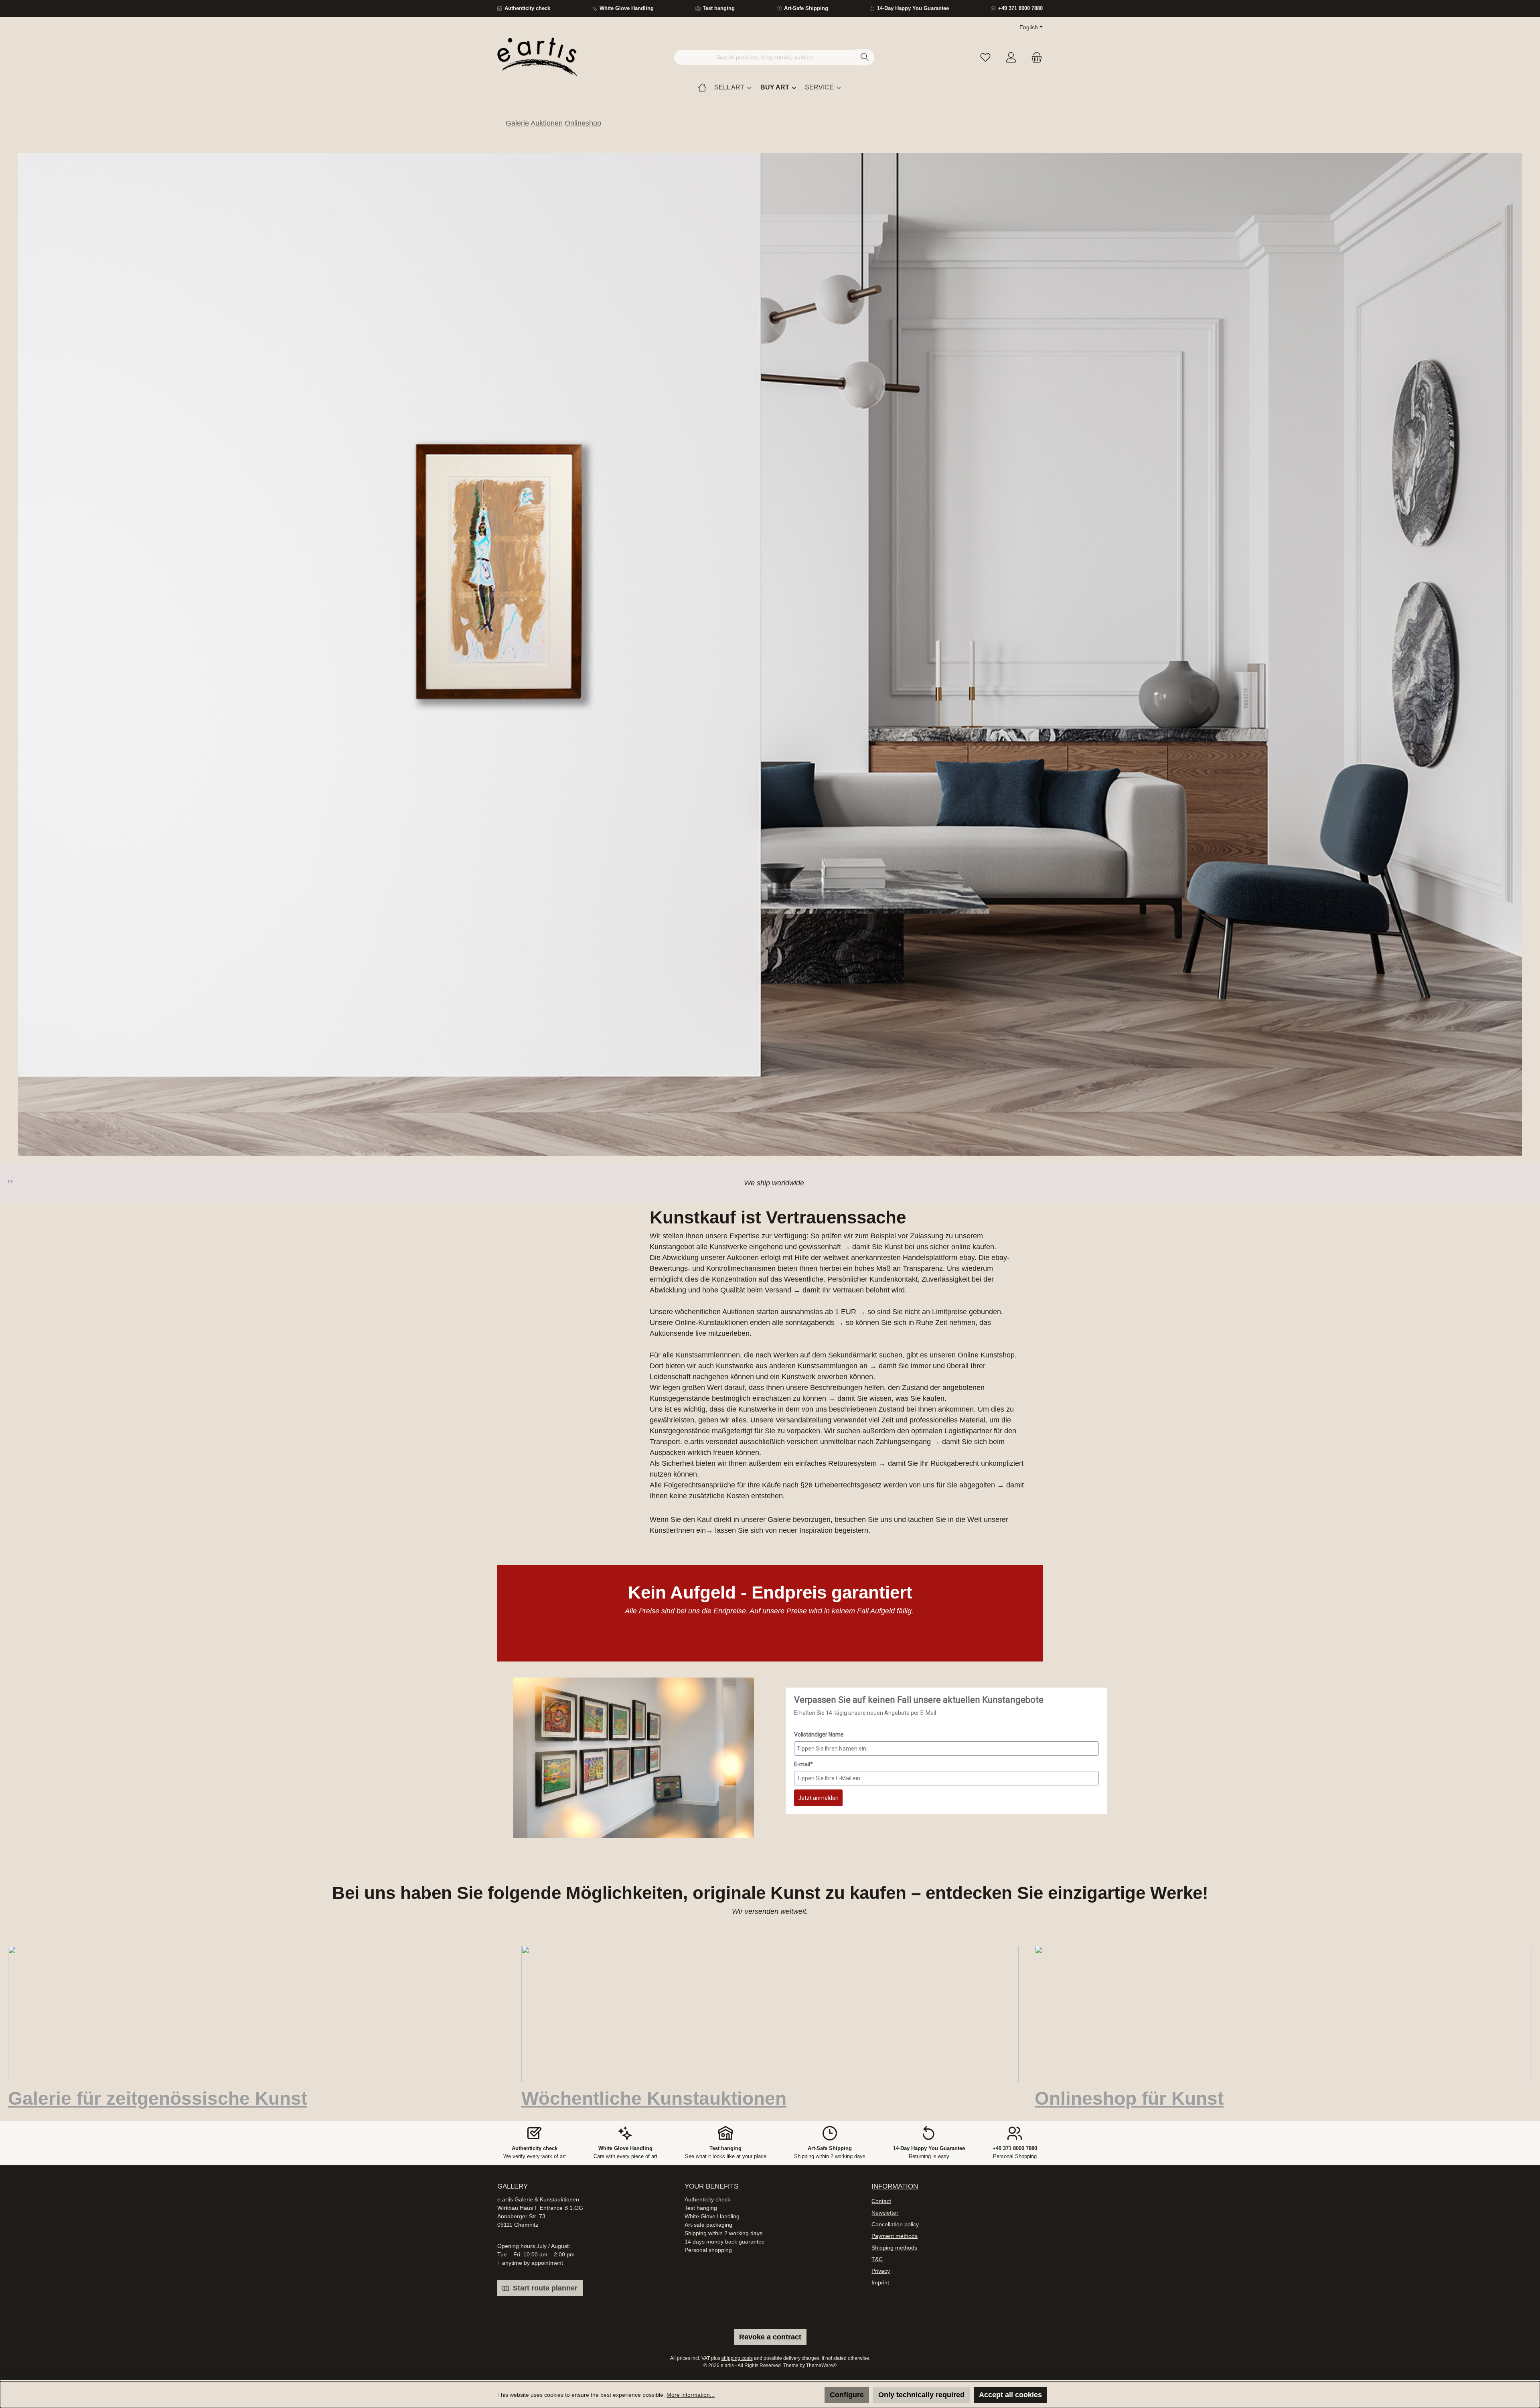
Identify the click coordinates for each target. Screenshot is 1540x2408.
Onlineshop (583, 123)
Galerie (517, 123)
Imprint (880, 2282)
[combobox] (765, 57)
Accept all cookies (1010, 2395)
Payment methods (895, 2236)
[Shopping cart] (1034, 58)
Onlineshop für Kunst (1129, 1942)
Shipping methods (894, 2248)
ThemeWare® (821, 2365)
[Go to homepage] (537, 57)
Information (895, 2186)
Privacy (881, 2271)
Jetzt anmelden (818, 1642)
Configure (847, 2395)
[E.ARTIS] (702, 87)
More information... (691, 2395)
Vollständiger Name (819, 1578)
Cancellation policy (895, 2224)
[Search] (865, 57)
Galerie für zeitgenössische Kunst (158, 1942)
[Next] (1526, 577)
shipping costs (737, 2358)
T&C (877, 2259)
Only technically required (921, 2395)
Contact (881, 2201)
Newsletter (885, 2213)
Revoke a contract (770, 2337)
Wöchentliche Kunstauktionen (654, 1942)
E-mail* (803, 1608)
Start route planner (544, 2288)
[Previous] (14, 577)
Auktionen (547, 123)
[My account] (1011, 58)
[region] (770, 576)
